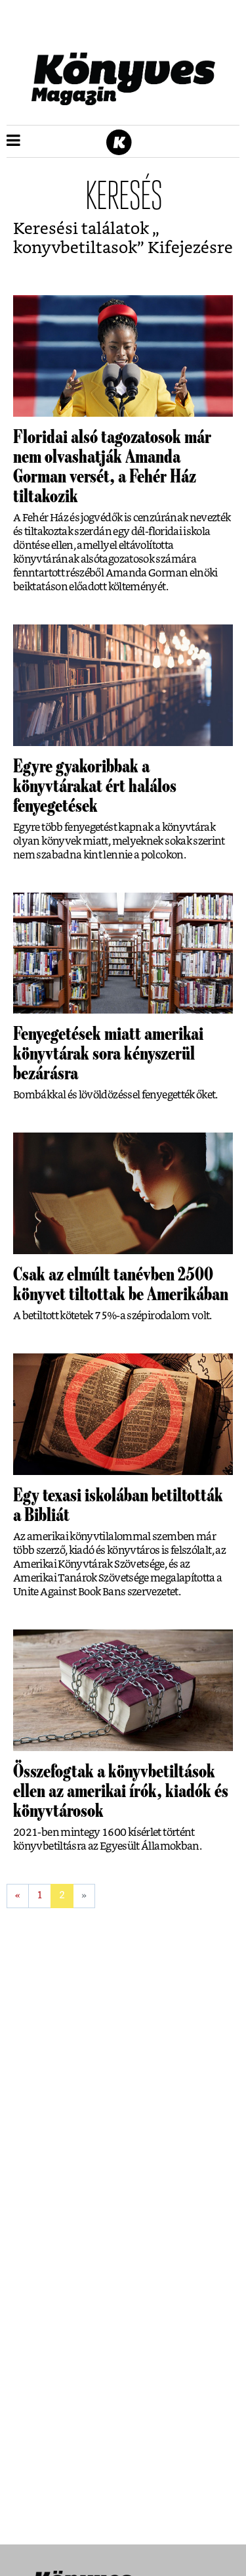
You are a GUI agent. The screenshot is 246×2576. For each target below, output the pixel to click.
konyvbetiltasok (75, 248)
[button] (13, 141)
